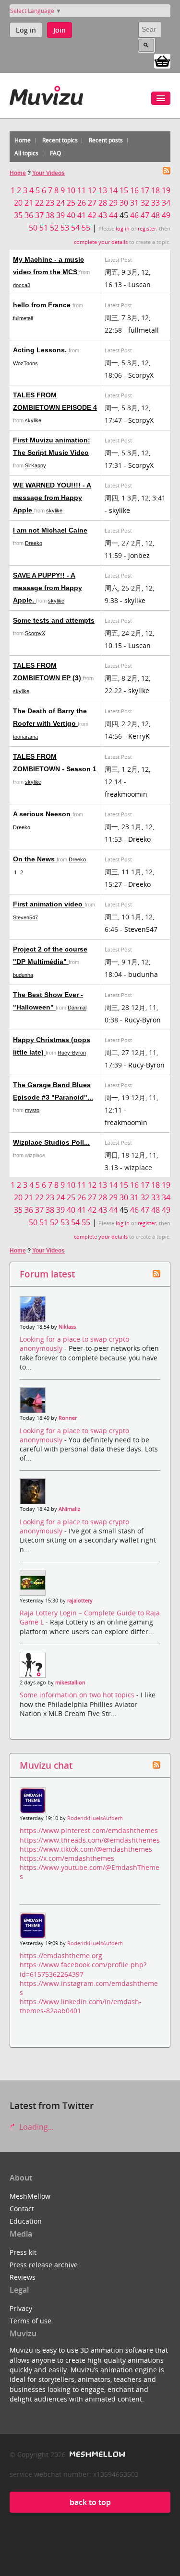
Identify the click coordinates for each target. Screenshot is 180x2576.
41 (82, 215)
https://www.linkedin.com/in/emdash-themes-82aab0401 (81, 2006)
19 (166, 190)
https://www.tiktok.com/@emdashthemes (86, 1849)
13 (103, 190)
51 (44, 228)
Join (60, 30)
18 (156, 190)
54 (75, 228)
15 (124, 190)
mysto (32, 1110)
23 (50, 203)
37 (39, 215)
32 (145, 203)
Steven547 (25, 917)
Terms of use (30, 2321)
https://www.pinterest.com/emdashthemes (89, 1830)
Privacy (21, 2308)
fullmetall (23, 318)
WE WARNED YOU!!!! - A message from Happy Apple (52, 498)
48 (156, 215)
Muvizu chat (46, 1765)
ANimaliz (69, 1509)
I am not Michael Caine (50, 530)
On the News (35, 859)
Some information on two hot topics (78, 1695)
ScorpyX (141, 375)
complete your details (101, 242)
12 (92, 190)
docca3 (22, 285)
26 (82, 203)
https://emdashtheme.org (61, 1955)
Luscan (139, 284)
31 (134, 203)
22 (39, 203)
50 (33, 228)
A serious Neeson (43, 814)
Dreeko (34, 543)
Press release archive (44, 2265)
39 (60, 215)
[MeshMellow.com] (96, 2454)
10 (71, 190)
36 (29, 215)
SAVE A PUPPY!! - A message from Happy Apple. (48, 588)
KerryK (139, 736)
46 (134, 215)
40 (71, 215)
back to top (90, 2502)
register (147, 229)
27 (92, 203)
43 (103, 215)
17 (145, 190)
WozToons (25, 363)
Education (26, 2221)
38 (50, 215)
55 (86, 228)
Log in (26, 30)
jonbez (139, 555)
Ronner (68, 1418)
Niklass (67, 1327)
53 (65, 228)
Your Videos (48, 173)
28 (103, 203)
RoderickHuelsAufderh (95, 1818)
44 (113, 215)
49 (166, 215)
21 (29, 203)
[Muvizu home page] (46, 94)
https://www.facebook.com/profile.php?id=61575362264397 (83, 1969)
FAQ (55, 153)
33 (156, 203)
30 (124, 203)
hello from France (43, 305)
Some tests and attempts (54, 620)
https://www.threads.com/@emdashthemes (90, 1840)
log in (123, 229)
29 (113, 203)
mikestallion (70, 1683)
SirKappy (36, 465)
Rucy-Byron (143, 1020)
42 (92, 215)
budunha (23, 975)
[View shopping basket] (162, 60)
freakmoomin (126, 794)
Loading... (36, 2127)
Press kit (23, 2252)
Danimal (77, 1008)
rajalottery (80, 1601)
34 (166, 203)
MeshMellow (30, 2196)
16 (134, 190)
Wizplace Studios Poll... (51, 1142)
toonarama (25, 737)
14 (113, 190)
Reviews (23, 2277)
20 (18, 203)
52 (54, 228)
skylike (33, 420)
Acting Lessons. (41, 350)
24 (60, 203)
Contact (22, 2209)
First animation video (49, 904)
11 (82, 190)
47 (145, 215)
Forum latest (47, 1274)
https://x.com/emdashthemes (67, 1858)
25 (71, 203)
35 (18, 215)
